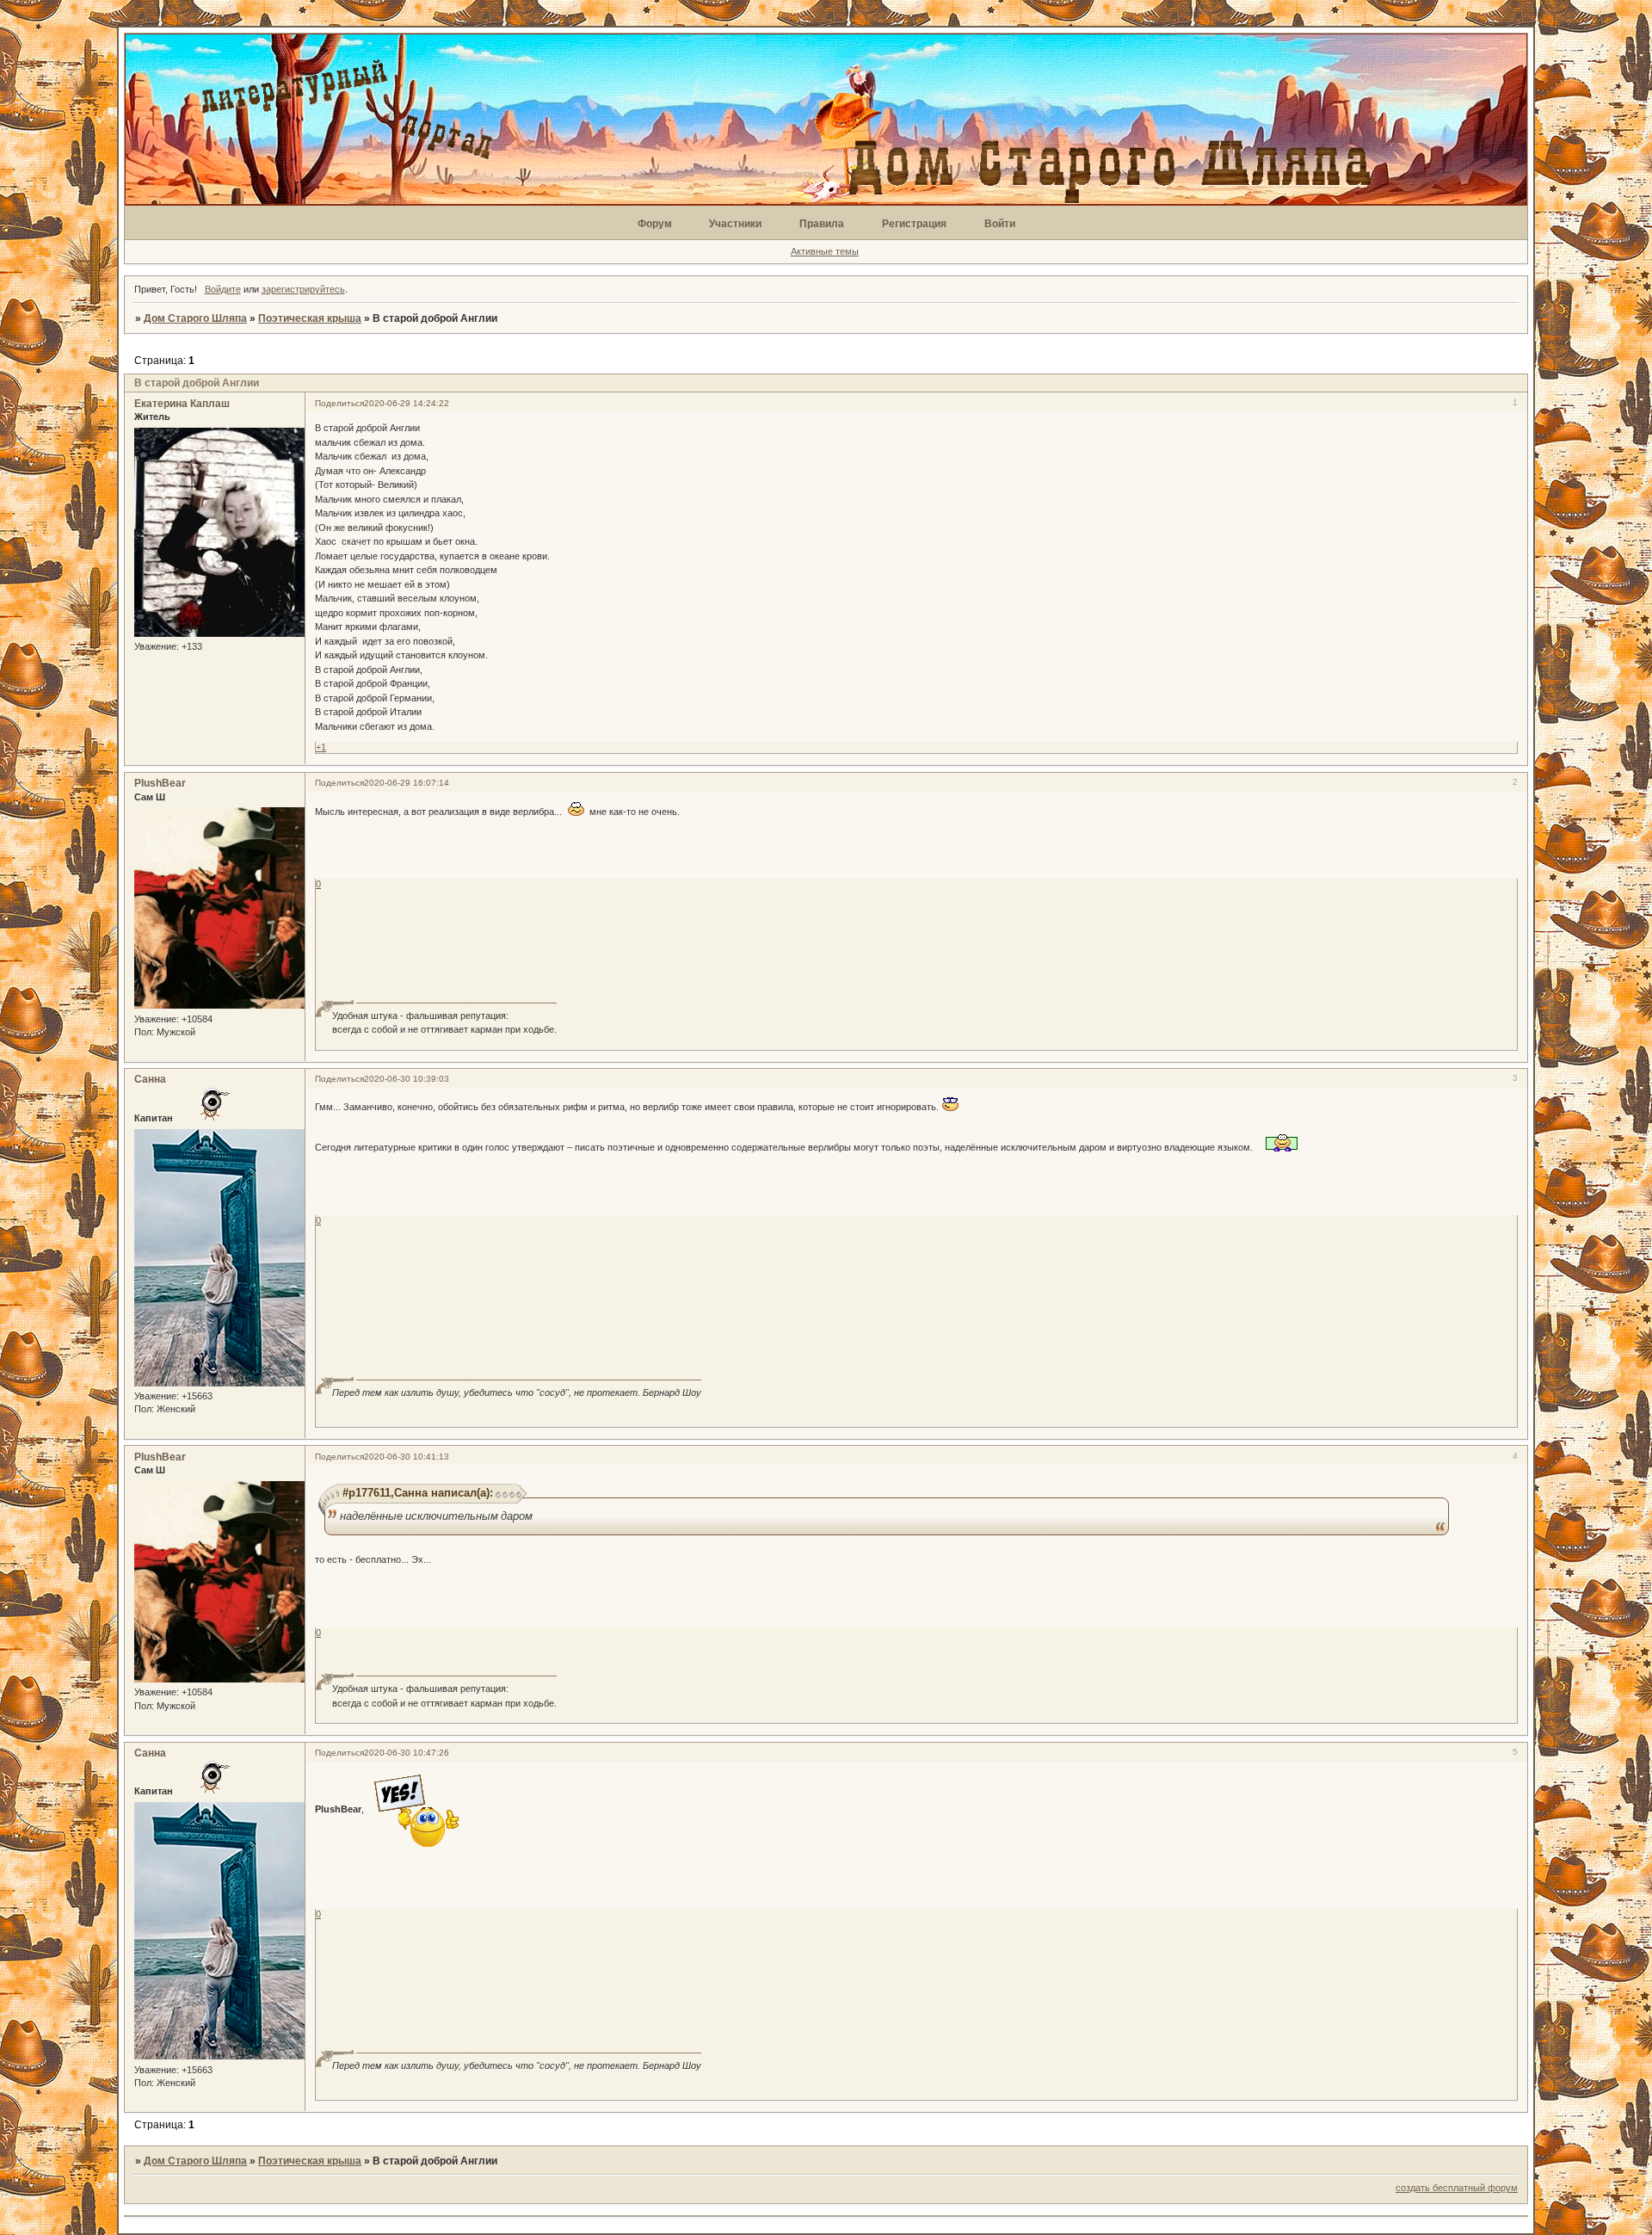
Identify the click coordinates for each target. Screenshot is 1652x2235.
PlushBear (160, 783)
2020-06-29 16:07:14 (407, 783)
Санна (150, 1079)
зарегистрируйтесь (303, 289)
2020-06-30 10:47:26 (407, 1753)
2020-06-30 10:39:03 (407, 1079)
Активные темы (825, 251)
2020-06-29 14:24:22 (407, 403)
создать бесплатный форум (1457, 2188)
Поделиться (339, 403)
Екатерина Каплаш (182, 404)
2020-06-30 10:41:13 (407, 1457)
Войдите (223, 289)
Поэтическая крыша (310, 318)
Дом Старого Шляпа (195, 318)
